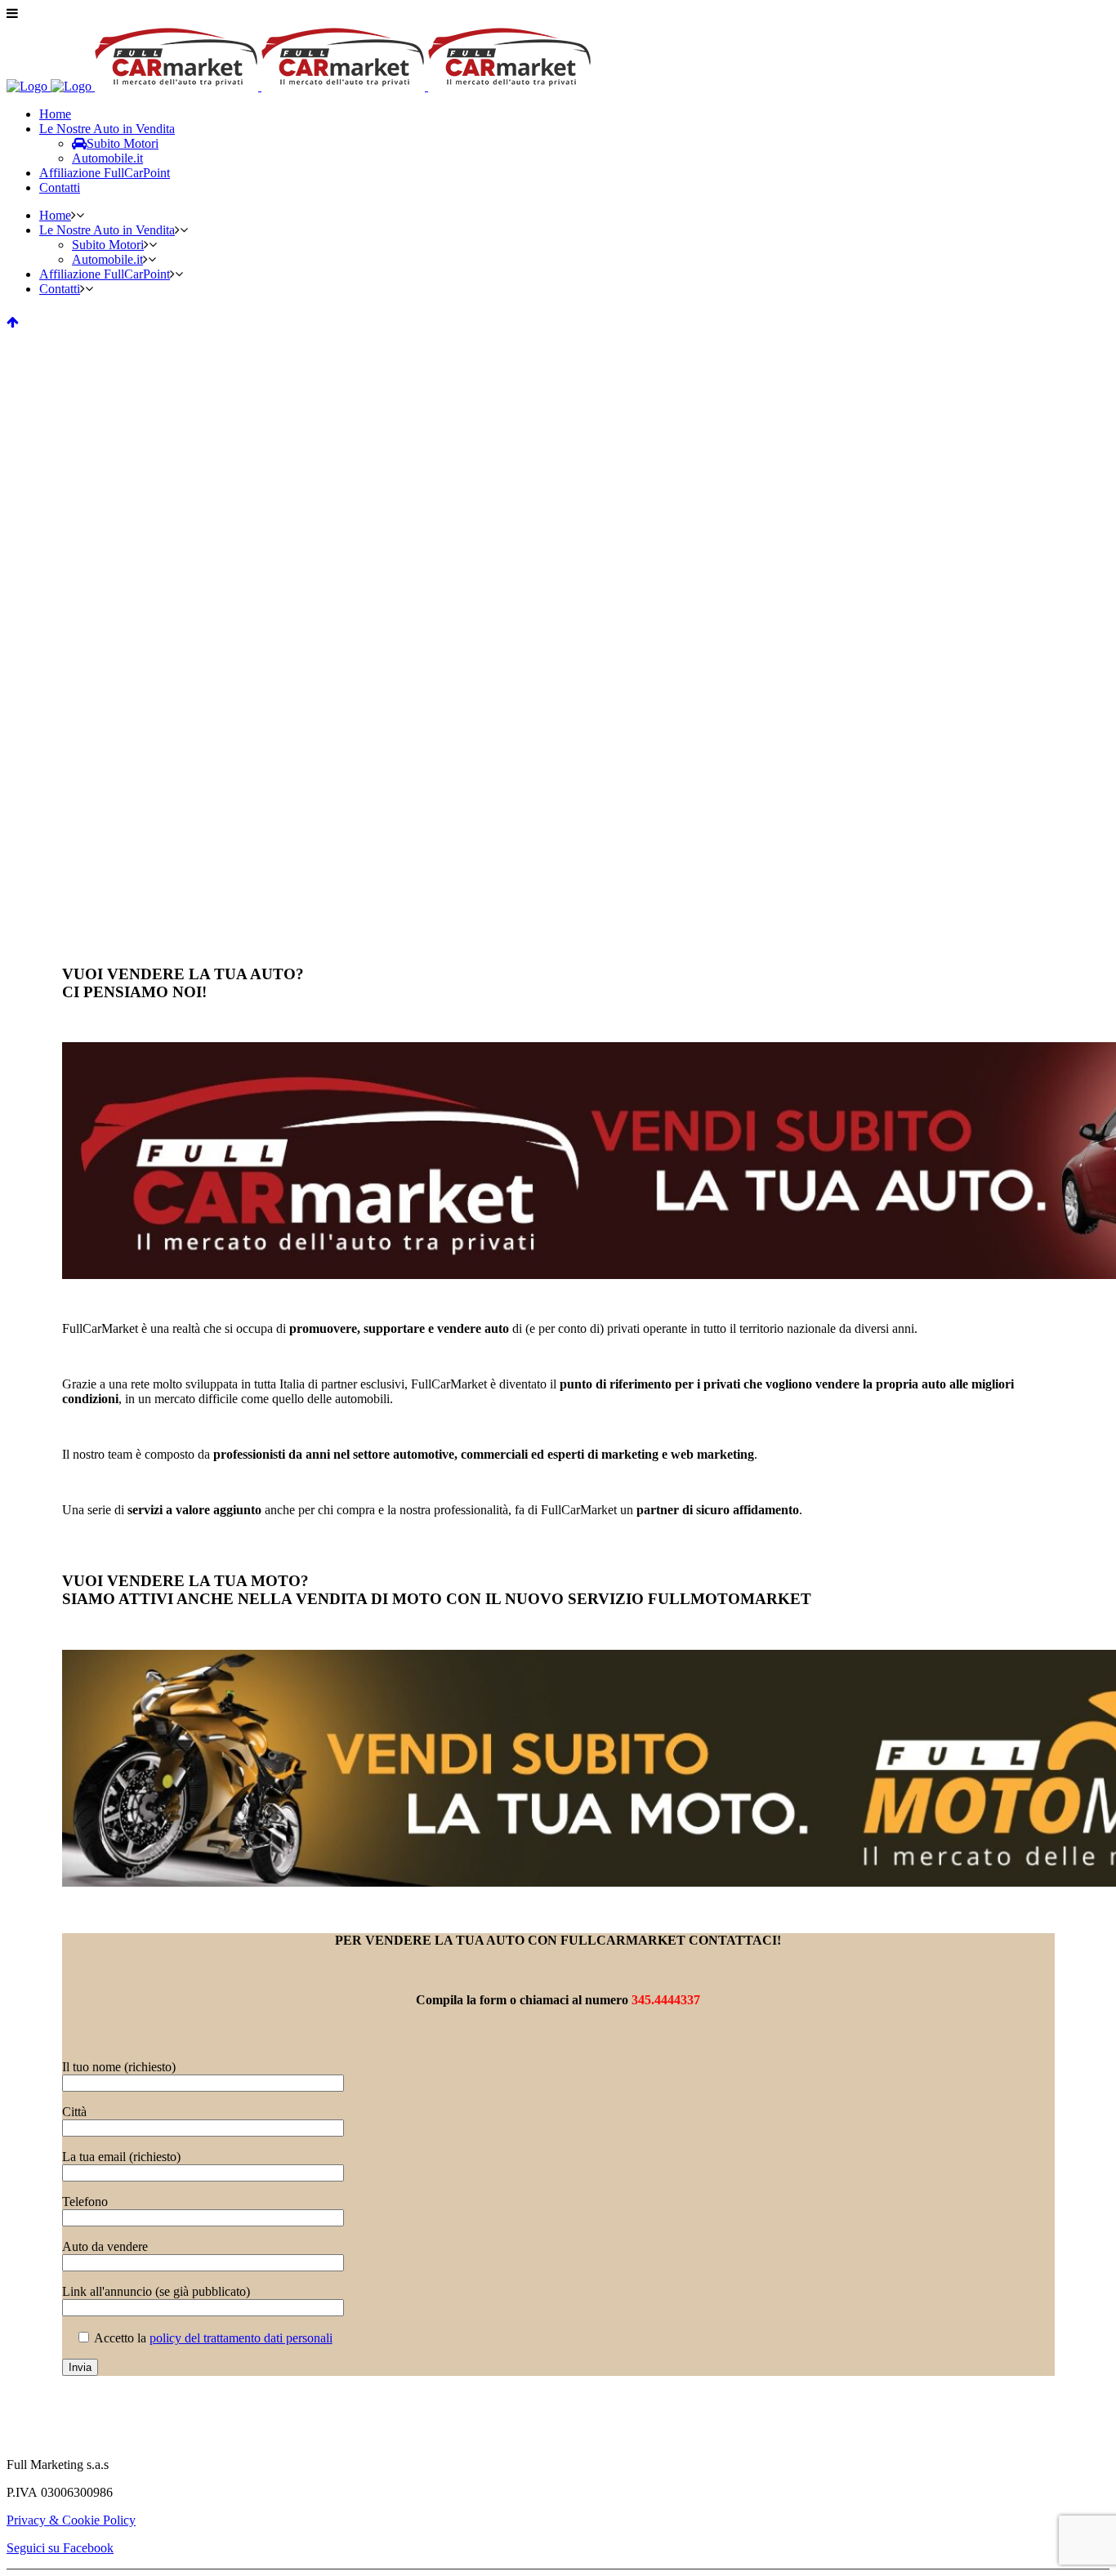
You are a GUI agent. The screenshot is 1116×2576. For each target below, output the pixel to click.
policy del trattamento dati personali (241, 2338)
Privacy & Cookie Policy (71, 2520)
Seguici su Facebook (60, 2548)
